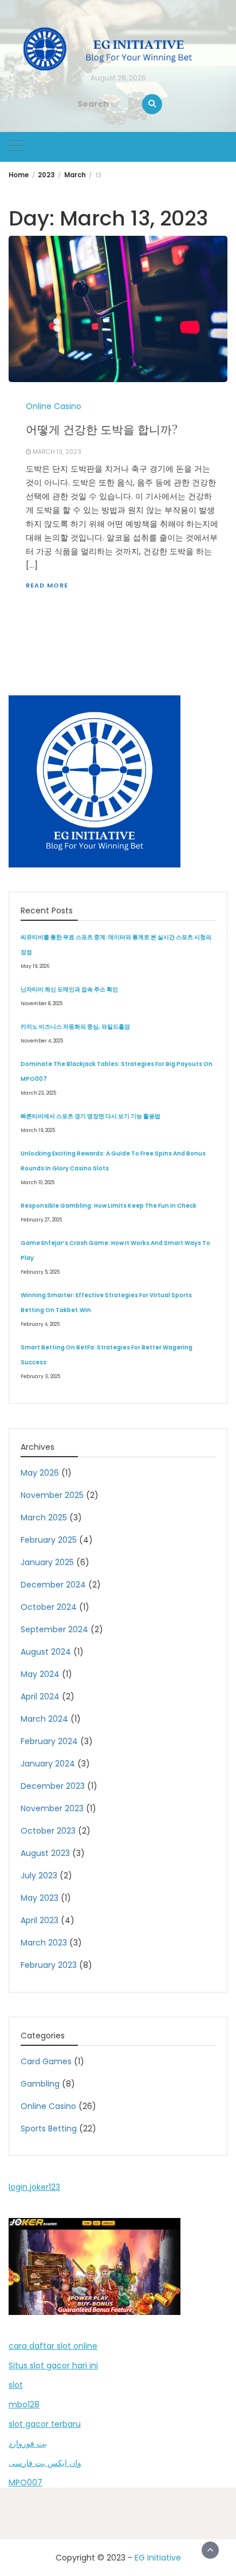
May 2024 (40, 1674)
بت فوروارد (28, 2443)
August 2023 (45, 1853)
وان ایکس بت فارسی (45, 2463)
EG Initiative (158, 2558)
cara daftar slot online (53, 2346)
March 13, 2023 (57, 452)
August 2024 (46, 1652)
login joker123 (34, 2187)
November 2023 (52, 1808)
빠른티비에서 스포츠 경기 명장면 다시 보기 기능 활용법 (91, 1116)
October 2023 (48, 1831)
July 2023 (39, 1875)
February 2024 (49, 1741)
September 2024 (54, 1629)
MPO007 (25, 2482)
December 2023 (53, 1786)
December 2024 (53, 1585)
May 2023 (40, 1898)
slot (16, 2385)
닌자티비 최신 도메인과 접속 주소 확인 (69, 989)
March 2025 (44, 1517)
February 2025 (49, 1540)
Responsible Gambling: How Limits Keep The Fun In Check (109, 1206)
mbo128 (24, 2404)
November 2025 (52, 1495)
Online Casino (54, 406)
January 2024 (48, 1764)
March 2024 (44, 1719)
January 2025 (47, 1562)
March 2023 (44, 1943)
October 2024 (49, 1607)
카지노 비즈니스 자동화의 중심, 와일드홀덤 (75, 1027)
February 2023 (49, 1965)
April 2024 (40, 1696)
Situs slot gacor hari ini (53, 2365)
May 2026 (40, 1473)
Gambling (40, 2084)
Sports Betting (49, 2128)
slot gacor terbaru (45, 2424)
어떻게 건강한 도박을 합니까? (102, 429)
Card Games (46, 2061)
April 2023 (40, 1920)
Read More (47, 585)
